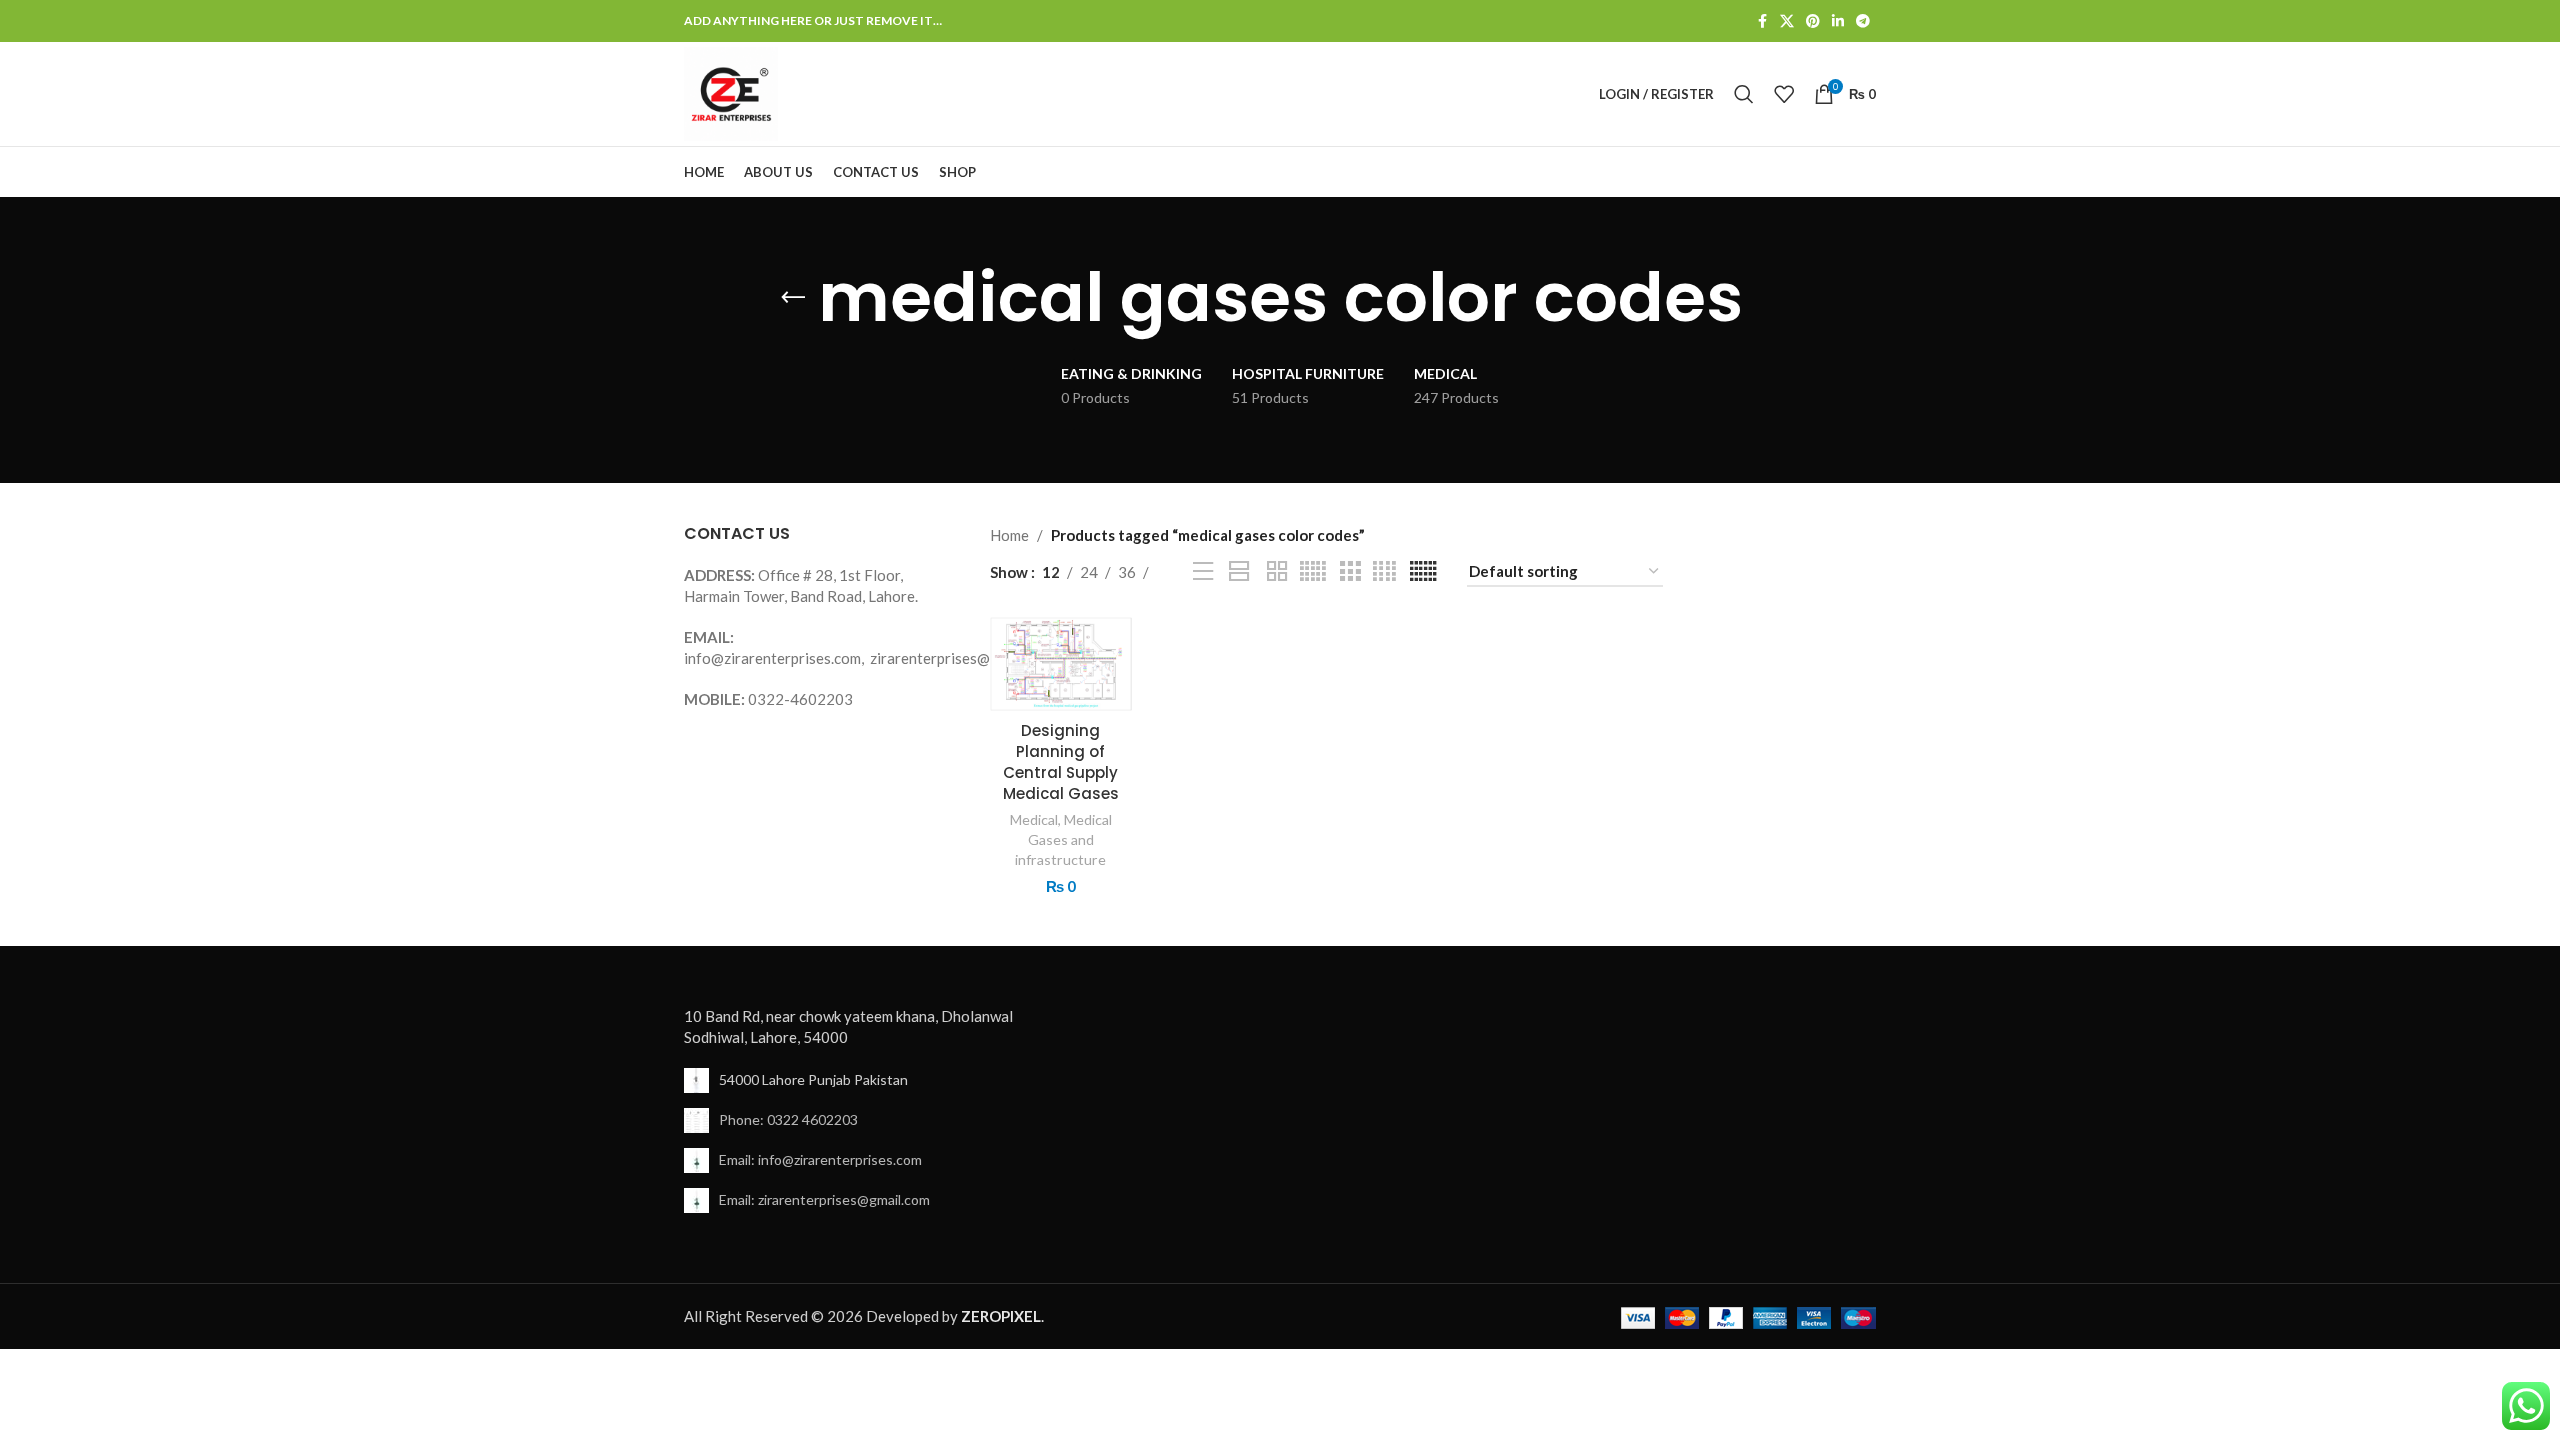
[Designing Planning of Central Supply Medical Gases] (1061, 664)
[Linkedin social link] (1838, 21)
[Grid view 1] (1239, 571)
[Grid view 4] (1384, 571)
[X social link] (1787, 21)
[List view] (1203, 571)
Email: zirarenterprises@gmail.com (824, 1199)
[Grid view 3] (1350, 571)
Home (1009, 535)
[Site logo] (731, 92)
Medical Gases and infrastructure (1063, 839)
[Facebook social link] (1762, 21)
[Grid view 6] (1423, 571)
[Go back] (793, 298)
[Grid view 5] (1313, 571)
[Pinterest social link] (1813, 21)
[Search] (1744, 94)
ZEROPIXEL (1001, 1316)
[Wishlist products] (1784, 94)
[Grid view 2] (1277, 571)
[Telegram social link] (1863, 21)
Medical (1034, 819)
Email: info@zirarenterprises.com (820, 1159)
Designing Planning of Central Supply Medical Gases (1061, 762)
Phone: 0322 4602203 (788, 1119)
